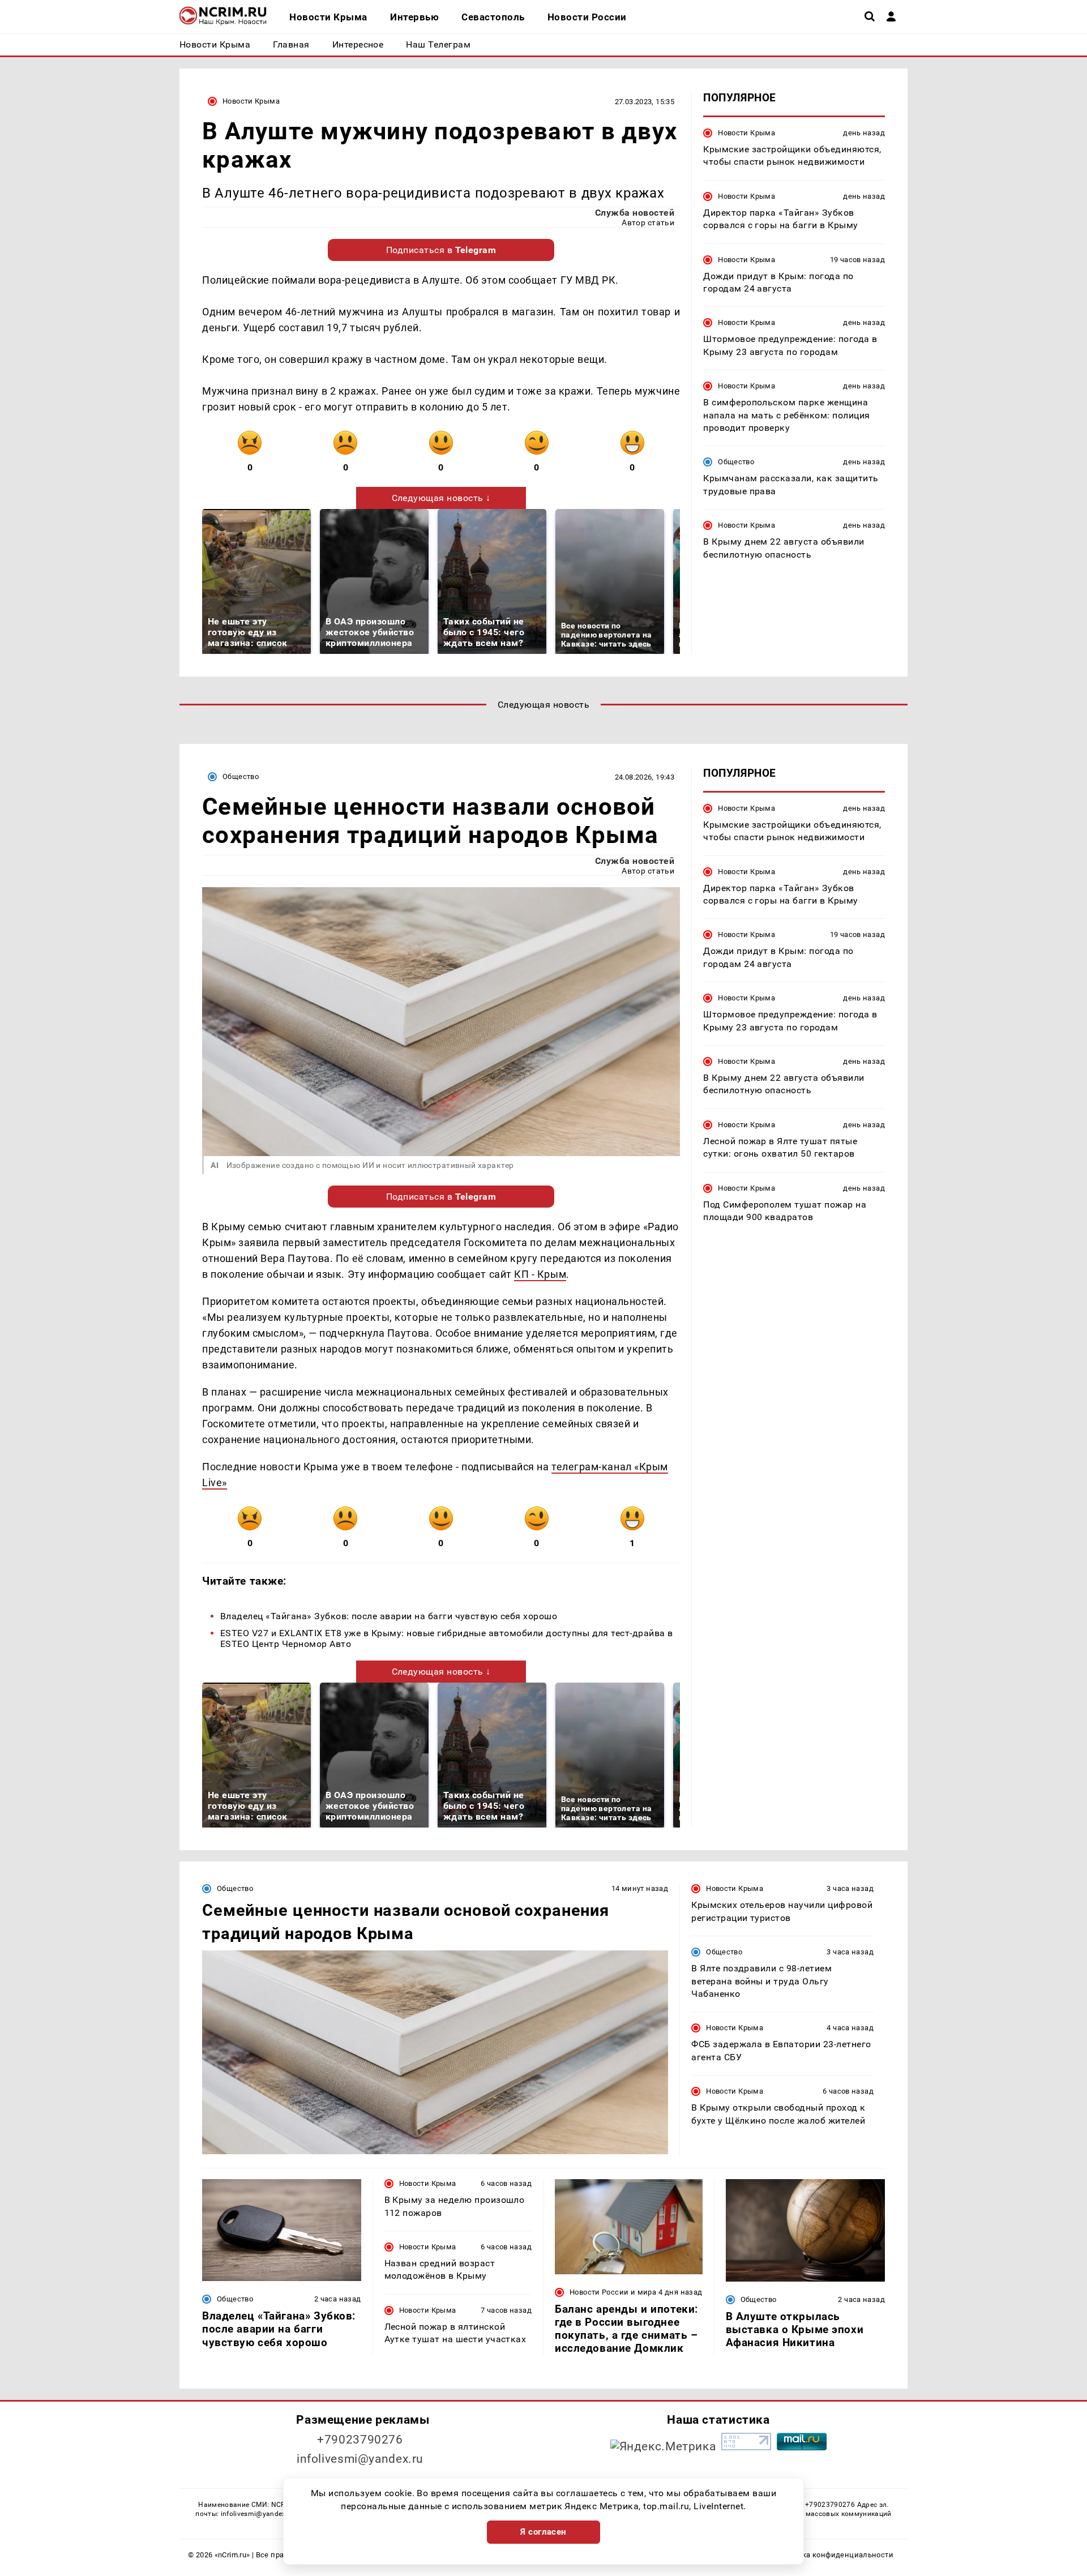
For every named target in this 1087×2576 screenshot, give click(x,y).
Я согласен (543, 2532)
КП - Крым (540, 1274)
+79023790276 (360, 2440)
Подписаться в (441, 250)
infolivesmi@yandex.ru (360, 2459)
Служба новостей (635, 213)
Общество (736, 462)
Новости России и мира (613, 2292)
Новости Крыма (251, 101)
